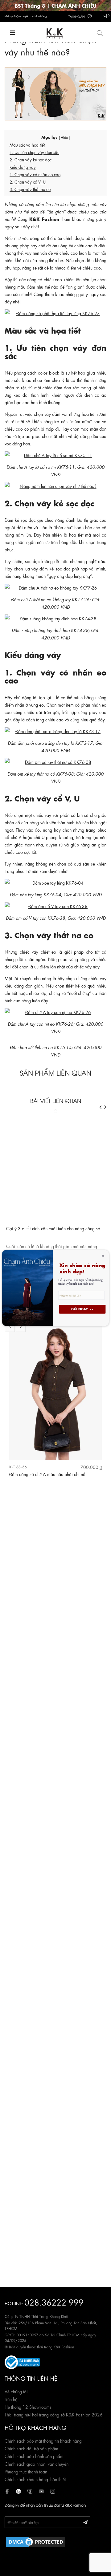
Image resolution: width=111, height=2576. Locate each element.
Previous (10, 1327)
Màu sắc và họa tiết (27, 145)
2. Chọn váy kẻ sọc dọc (31, 159)
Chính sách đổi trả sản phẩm (31, 2448)
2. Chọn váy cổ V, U (28, 182)
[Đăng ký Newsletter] (85, 2522)
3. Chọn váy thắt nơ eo (30, 189)
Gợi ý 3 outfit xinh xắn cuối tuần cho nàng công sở (53, 1181)
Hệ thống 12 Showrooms (28, 2407)
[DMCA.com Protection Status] (35, 2541)
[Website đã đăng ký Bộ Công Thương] (22, 2361)
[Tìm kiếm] (100, 32)
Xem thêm (79, 1215)
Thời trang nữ (17, 2414)
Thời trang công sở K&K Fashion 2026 (66, 2414)
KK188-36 (18, 1467)
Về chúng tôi (16, 2391)
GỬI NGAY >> (82, 1309)
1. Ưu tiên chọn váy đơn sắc (34, 152)
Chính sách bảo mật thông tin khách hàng (43, 2440)
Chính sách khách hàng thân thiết (35, 2479)
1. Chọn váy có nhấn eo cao (35, 174)
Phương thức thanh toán (26, 2471)
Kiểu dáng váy (23, 167)
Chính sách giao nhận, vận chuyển (37, 2464)
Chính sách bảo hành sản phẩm (34, 2456)
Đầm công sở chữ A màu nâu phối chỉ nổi (48, 1474)
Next (21, 1327)
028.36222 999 (54, 2302)
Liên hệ (11, 2399)
